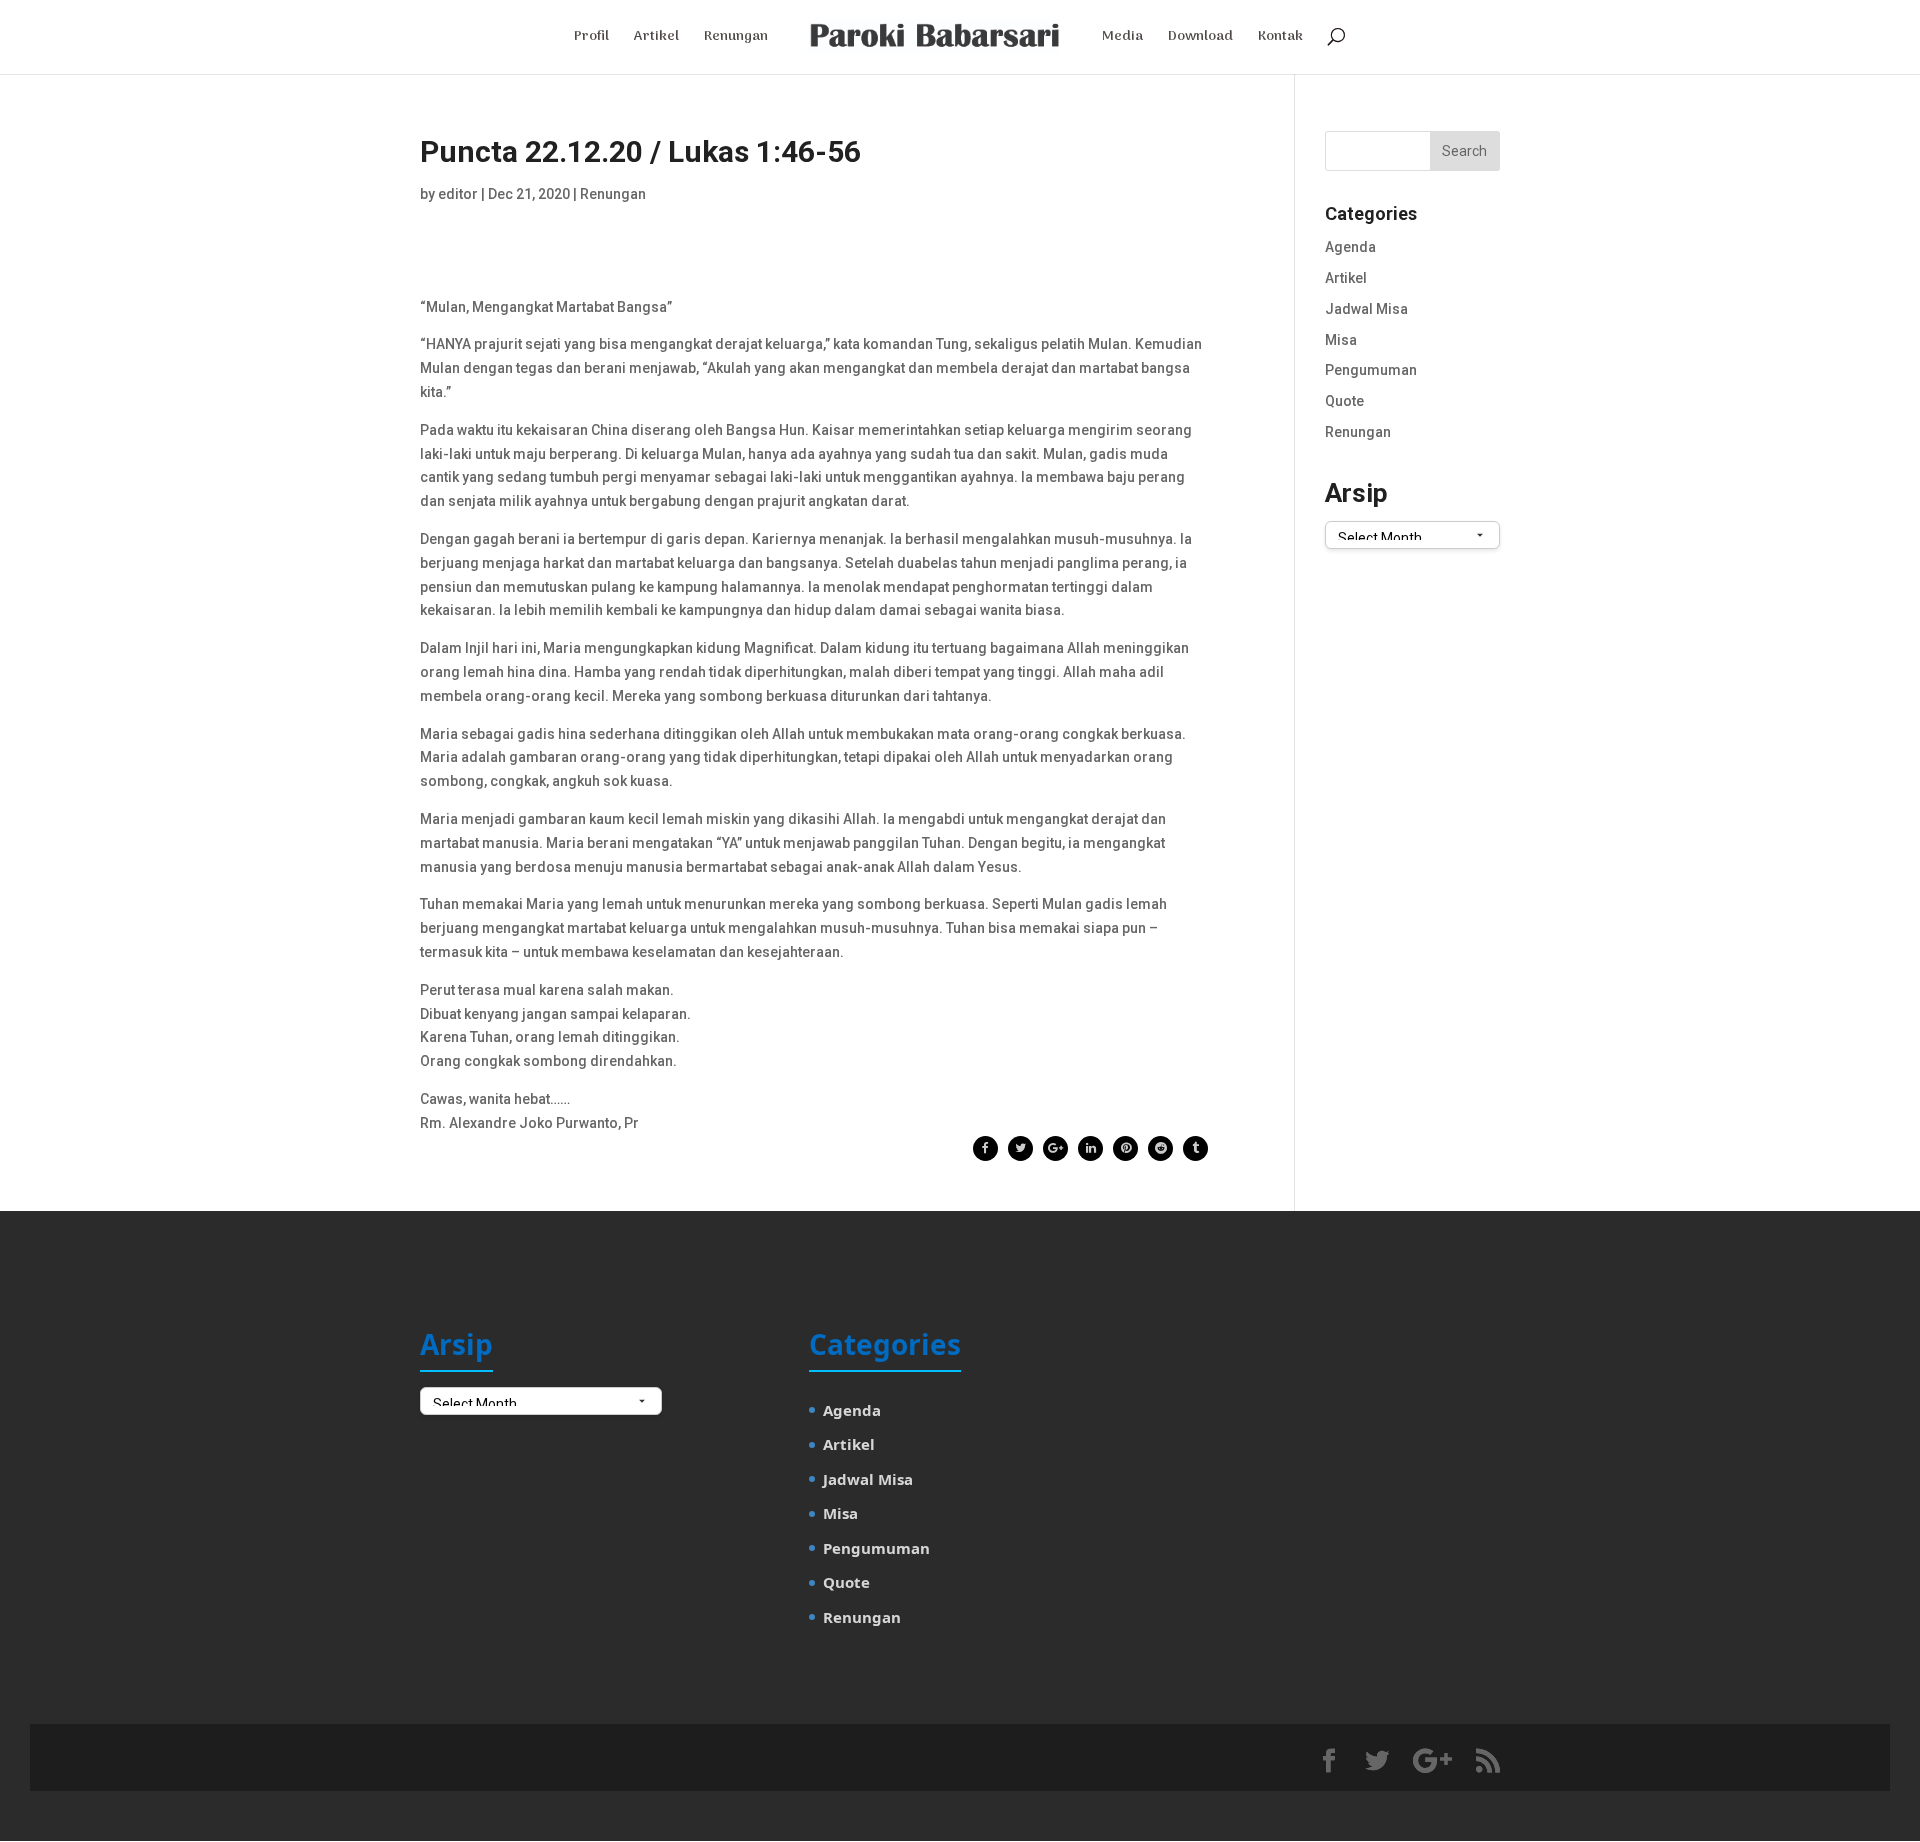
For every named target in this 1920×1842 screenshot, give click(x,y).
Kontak (1280, 39)
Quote (1344, 401)
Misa (1341, 340)
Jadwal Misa (1366, 309)
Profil (591, 39)
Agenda (1350, 247)
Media (1122, 39)
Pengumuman (1371, 370)
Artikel (656, 39)
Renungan (736, 39)
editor (458, 194)
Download (1200, 39)
